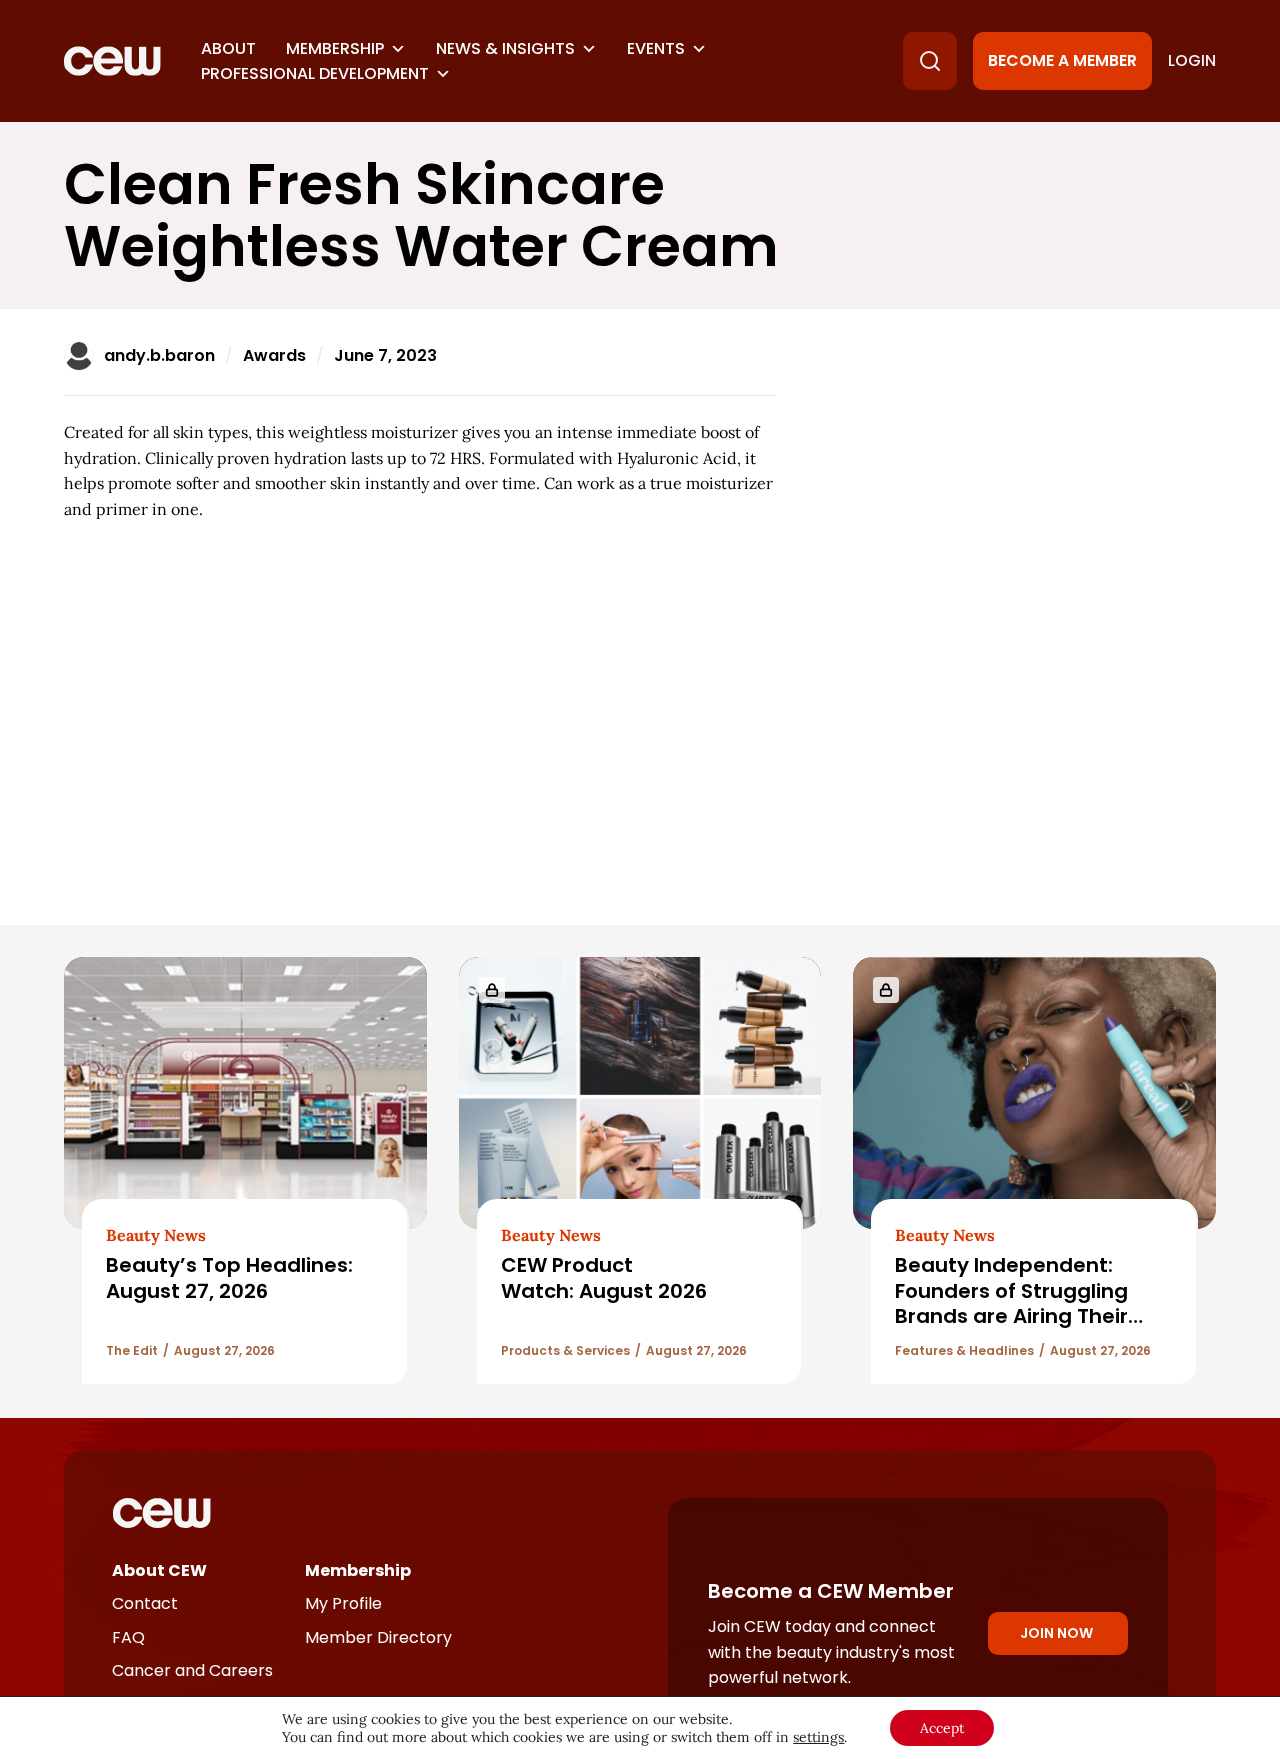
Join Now (1056, 1633)
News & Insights (505, 48)
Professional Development (315, 73)
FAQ (128, 1637)
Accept (942, 1728)
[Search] (930, 61)
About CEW (159, 1570)
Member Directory (378, 1637)
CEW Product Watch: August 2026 (604, 1277)
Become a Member (1062, 60)
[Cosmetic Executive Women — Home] (112, 61)
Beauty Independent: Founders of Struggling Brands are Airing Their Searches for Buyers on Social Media (1013, 1316)
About (228, 48)
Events (656, 48)
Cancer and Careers (192, 1670)
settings (818, 1737)
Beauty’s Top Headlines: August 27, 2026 (229, 1277)
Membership (335, 48)
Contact (145, 1603)
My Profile (343, 1603)
